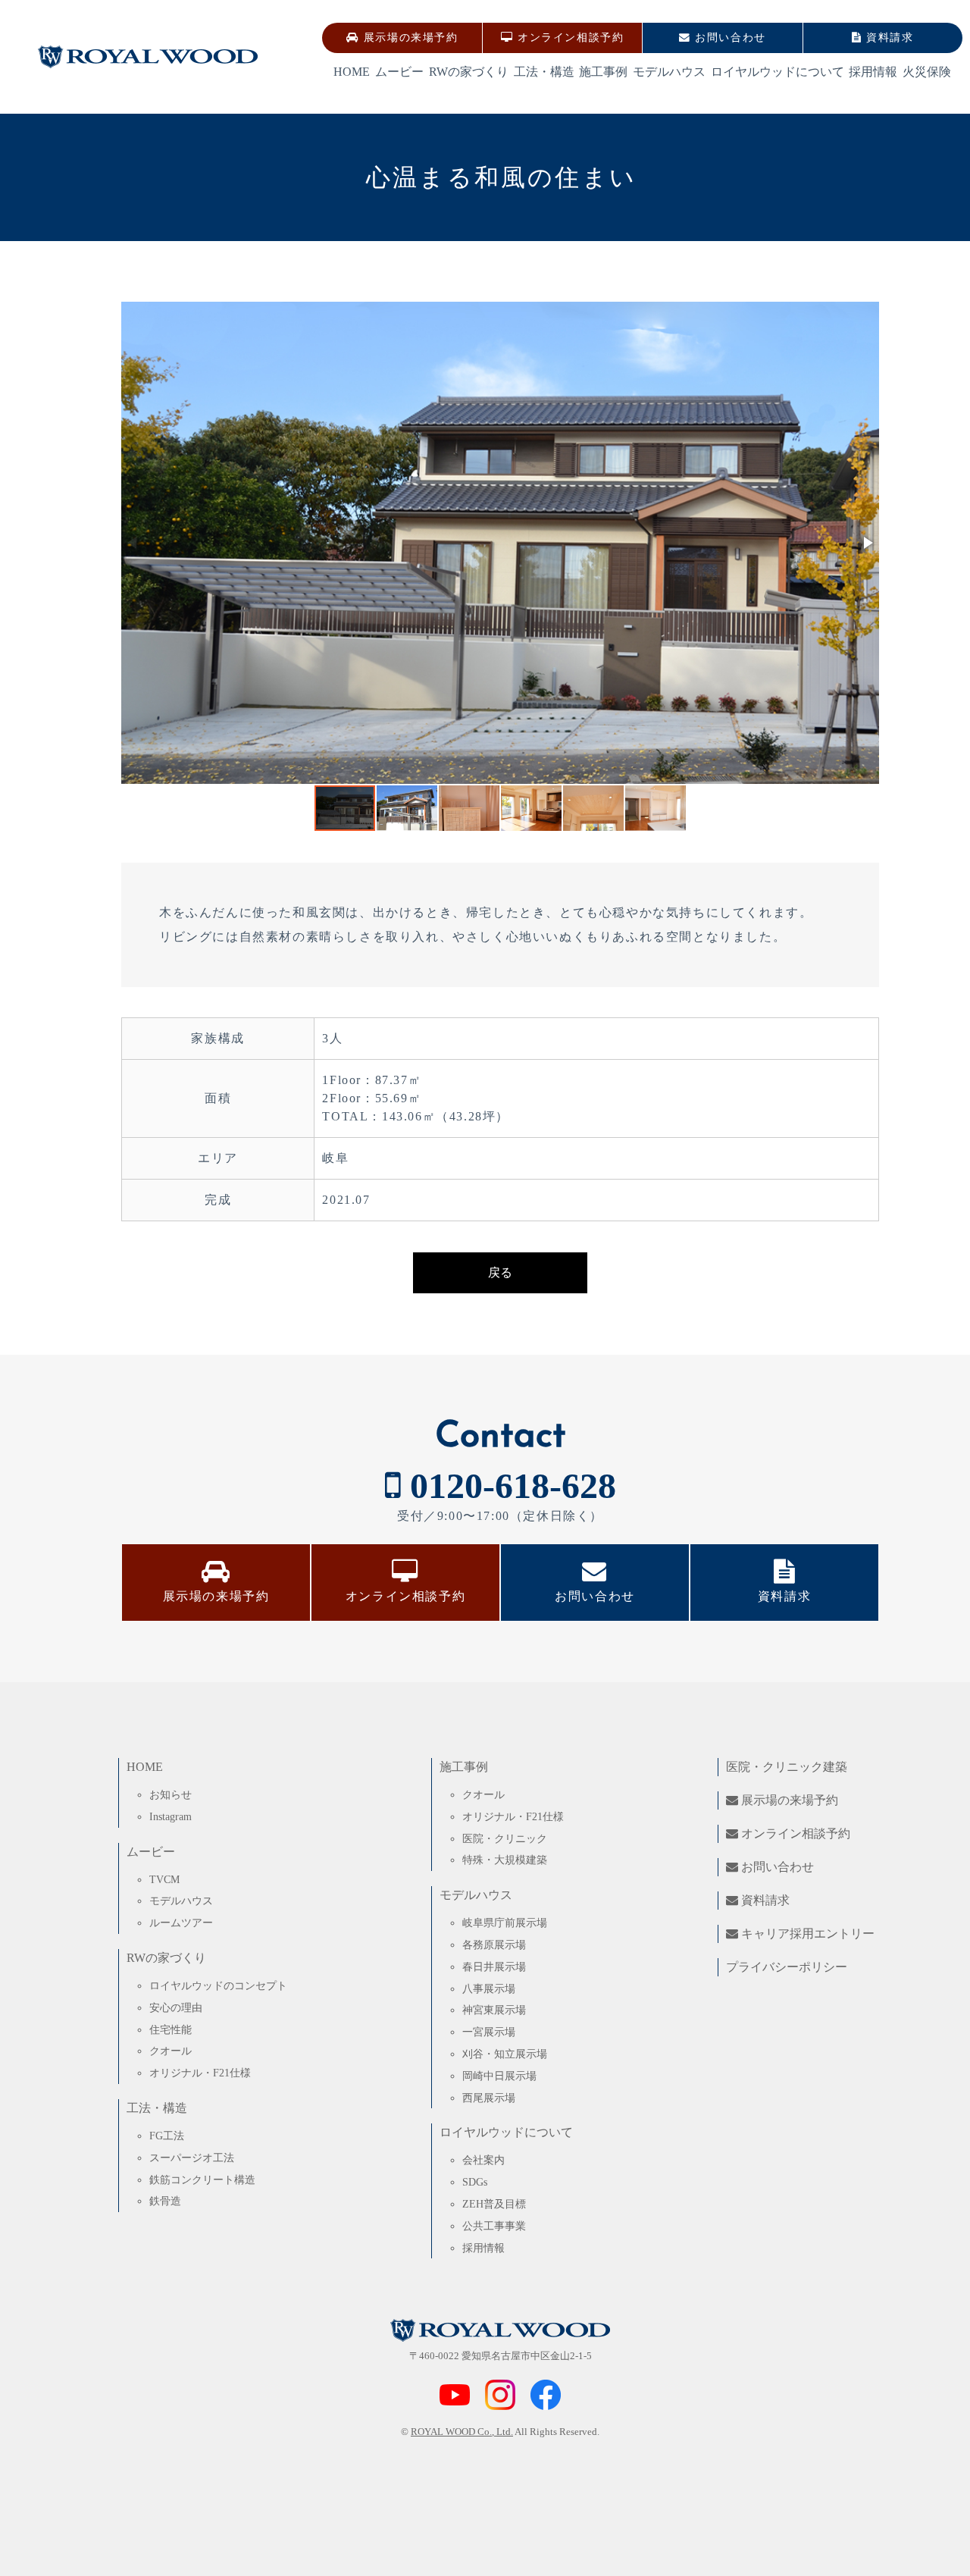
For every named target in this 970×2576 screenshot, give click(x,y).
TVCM (164, 1879)
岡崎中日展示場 (499, 2076)
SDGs (475, 2182)
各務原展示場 (494, 1945)
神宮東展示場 (494, 2010)
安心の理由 (176, 2007)
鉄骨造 (165, 2201)
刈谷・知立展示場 (505, 2054)
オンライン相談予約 (568, 38)
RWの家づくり (469, 72)
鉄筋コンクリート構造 (202, 2180)
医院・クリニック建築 (787, 1767)
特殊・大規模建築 (505, 1860)
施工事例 (603, 72)
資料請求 (888, 38)
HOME (352, 72)
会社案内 (483, 2160)
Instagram (171, 1816)
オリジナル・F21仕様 (200, 2073)
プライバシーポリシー (787, 1967)
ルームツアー (181, 1923)
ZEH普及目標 (494, 2204)
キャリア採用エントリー (806, 1934)
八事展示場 (489, 1988)
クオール (171, 2051)
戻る (500, 1272)
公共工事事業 (494, 2226)
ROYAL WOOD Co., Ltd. (462, 2432)
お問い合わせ (729, 38)
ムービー (399, 72)
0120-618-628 (508, 1485)
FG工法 (167, 2136)
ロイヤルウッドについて (778, 72)
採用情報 (873, 72)
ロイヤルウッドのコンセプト (218, 1985)
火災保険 (927, 72)
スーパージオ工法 (192, 2158)
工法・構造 (544, 72)
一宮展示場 (489, 2032)
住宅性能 (171, 2029)
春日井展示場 (494, 1966)
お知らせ (171, 1794)
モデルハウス (669, 72)
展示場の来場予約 (408, 38)
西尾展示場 (489, 2098)
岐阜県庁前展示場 (505, 1923)
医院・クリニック (505, 1838)
